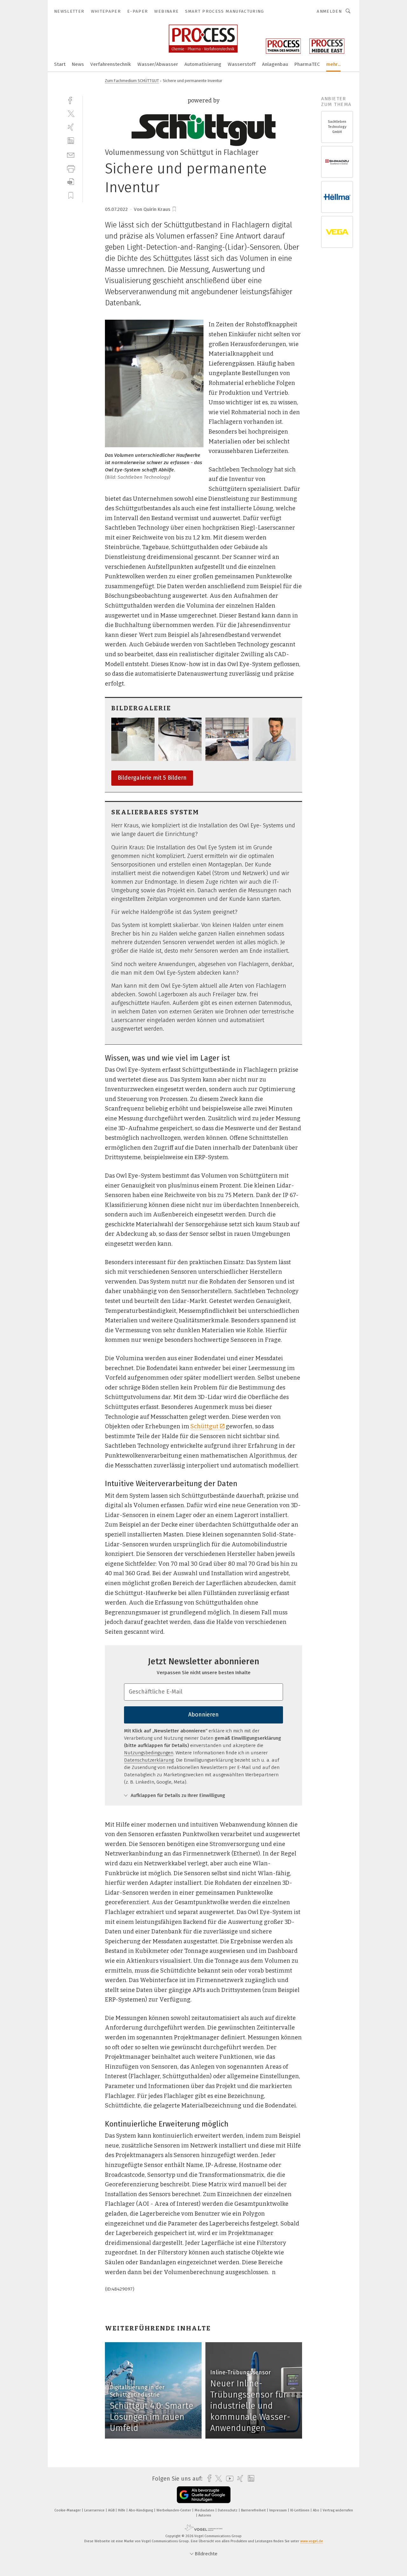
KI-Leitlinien (300, 2510)
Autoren (205, 2515)
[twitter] (71, 113)
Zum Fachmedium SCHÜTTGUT (132, 81)
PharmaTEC (307, 64)
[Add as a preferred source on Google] (204, 2495)
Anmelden (329, 11)
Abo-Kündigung (141, 2510)
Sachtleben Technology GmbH (337, 127)
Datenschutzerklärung (149, 1760)
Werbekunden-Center (174, 2510)
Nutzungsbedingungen (149, 1753)
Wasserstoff (242, 64)
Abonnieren (203, 1715)
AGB (112, 2510)
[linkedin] (71, 141)
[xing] (71, 127)
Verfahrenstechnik (111, 64)
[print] (71, 168)
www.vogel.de (312, 2541)
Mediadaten (205, 2510)
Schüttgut (204, 1426)
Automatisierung (203, 64)
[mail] (71, 154)
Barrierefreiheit (254, 2510)
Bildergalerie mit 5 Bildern (152, 778)
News (78, 64)
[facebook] (71, 100)
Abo (317, 2510)
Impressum (279, 2510)
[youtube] (228, 2479)
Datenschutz (228, 2510)
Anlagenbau (275, 64)
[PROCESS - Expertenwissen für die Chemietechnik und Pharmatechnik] (60, 64)
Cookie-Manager (68, 2510)
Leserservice (95, 2510)
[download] (71, 182)
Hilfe (122, 2510)
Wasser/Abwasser (158, 64)
